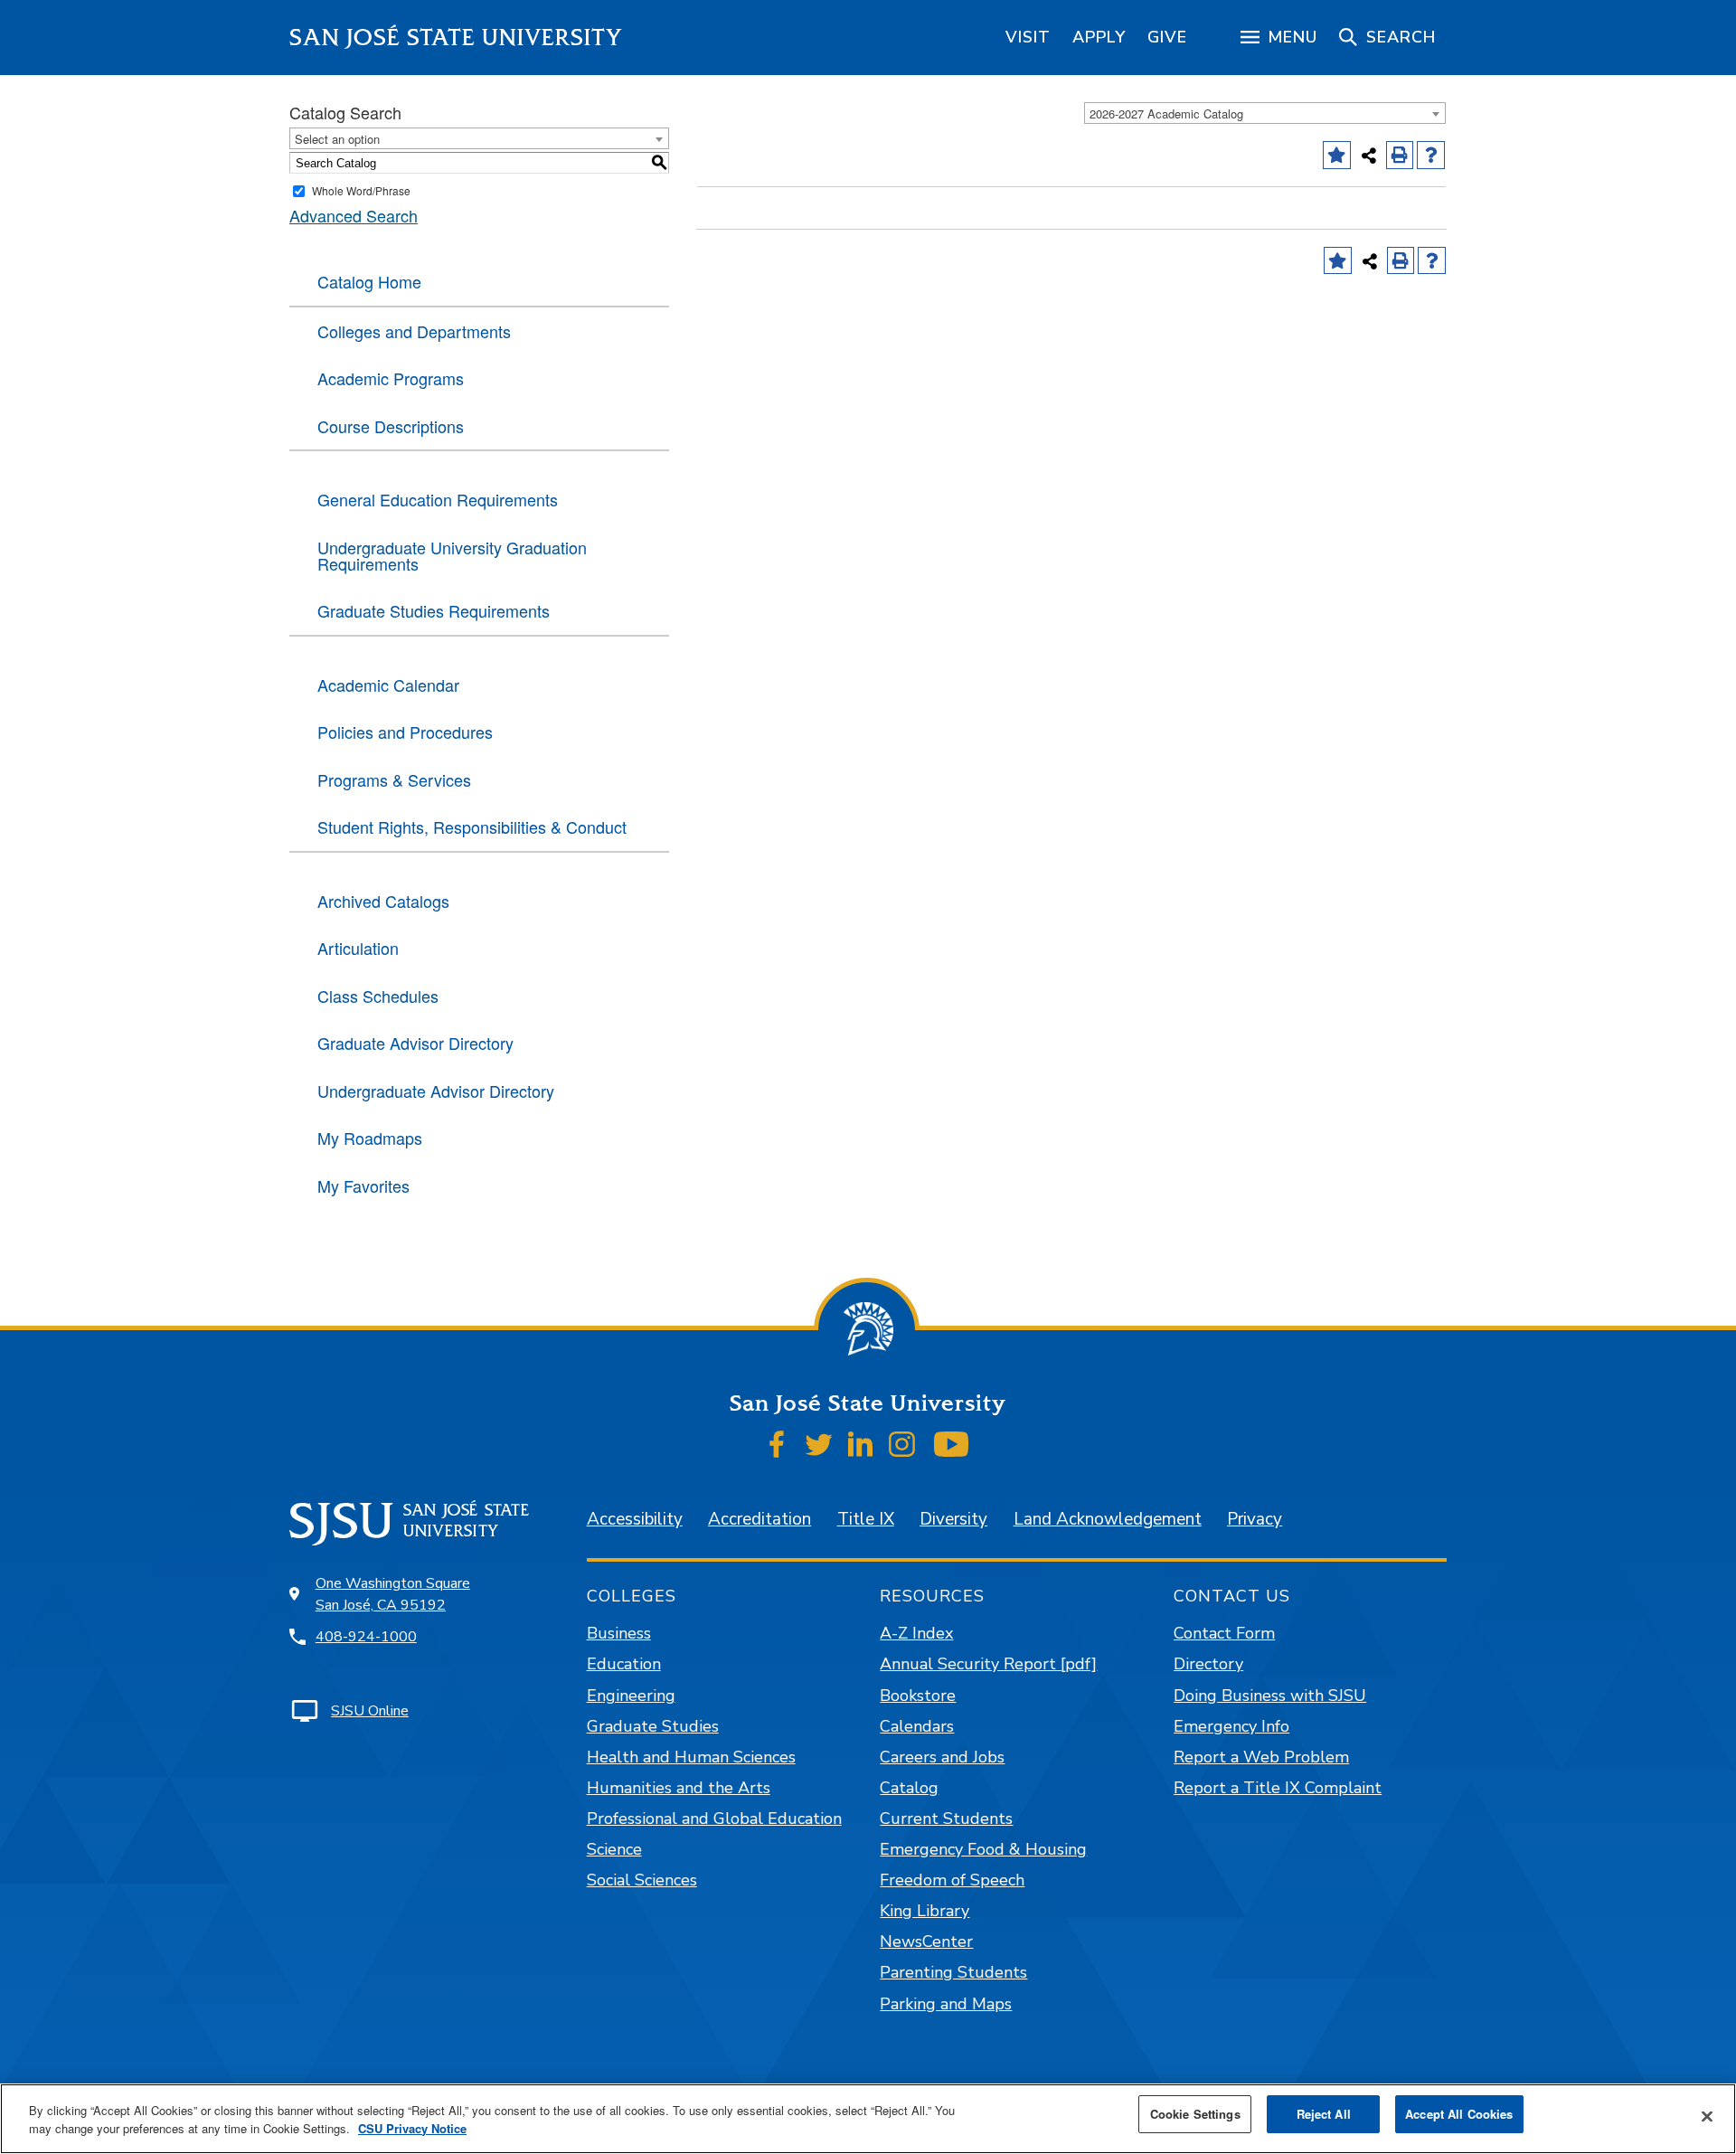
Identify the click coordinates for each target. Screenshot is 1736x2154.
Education (624, 1664)
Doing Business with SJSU (1270, 1696)
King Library (925, 1911)
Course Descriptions (391, 426)
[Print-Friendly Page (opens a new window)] (1400, 155)
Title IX (866, 1519)
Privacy (1255, 1519)
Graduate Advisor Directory (415, 1043)
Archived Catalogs (383, 901)
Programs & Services (394, 779)
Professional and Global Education (714, 1819)
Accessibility (635, 1519)
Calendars (917, 1726)
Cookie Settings (1195, 2114)
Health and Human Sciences (691, 1757)
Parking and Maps (946, 2004)
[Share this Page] (1369, 156)
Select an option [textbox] (337, 139)
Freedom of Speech (952, 1880)
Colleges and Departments (414, 331)
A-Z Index (916, 1633)
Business (619, 1633)
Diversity (953, 1519)
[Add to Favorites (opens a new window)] (1337, 155)
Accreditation (759, 1519)
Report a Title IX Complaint (1278, 1788)
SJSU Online (370, 1711)
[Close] (1707, 2117)
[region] (1028, 37)
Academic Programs (391, 378)
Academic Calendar (388, 685)
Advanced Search (354, 215)
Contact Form (1224, 1633)
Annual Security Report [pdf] (988, 1664)
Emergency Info (1231, 1726)
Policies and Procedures (405, 732)
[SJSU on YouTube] (951, 1444)
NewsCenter (926, 1941)
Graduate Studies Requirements (434, 610)
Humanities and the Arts (679, 1788)
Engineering (631, 1696)
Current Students (946, 1819)
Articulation (358, 948)
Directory (1208, 1664)
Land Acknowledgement (1108, 1519)
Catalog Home (369, 281)
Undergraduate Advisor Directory (436, 1091)
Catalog (909, 1788)
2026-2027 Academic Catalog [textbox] (1166, 113)
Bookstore (918, 1696)
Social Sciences (642, 1880)
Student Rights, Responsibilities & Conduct (472, 827)
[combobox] (1265, 113)
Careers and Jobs (942, 1757)
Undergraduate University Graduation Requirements (452, 555)
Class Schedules (378, 996)
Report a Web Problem (1261, 1757)
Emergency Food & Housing (983, 1849)
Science (614, 1849)
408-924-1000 (366, 1637)
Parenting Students (953, 1972)
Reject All (1324, 2114)
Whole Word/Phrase (361, 190)
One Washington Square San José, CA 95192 (393, 1594)
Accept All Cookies (1459, 2114)
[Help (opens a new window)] (1431, 155)
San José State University (456, 38)
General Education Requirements (438, 499)
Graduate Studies (653, 1726)
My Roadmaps (370, 1138)
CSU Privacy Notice (412, 2128)
